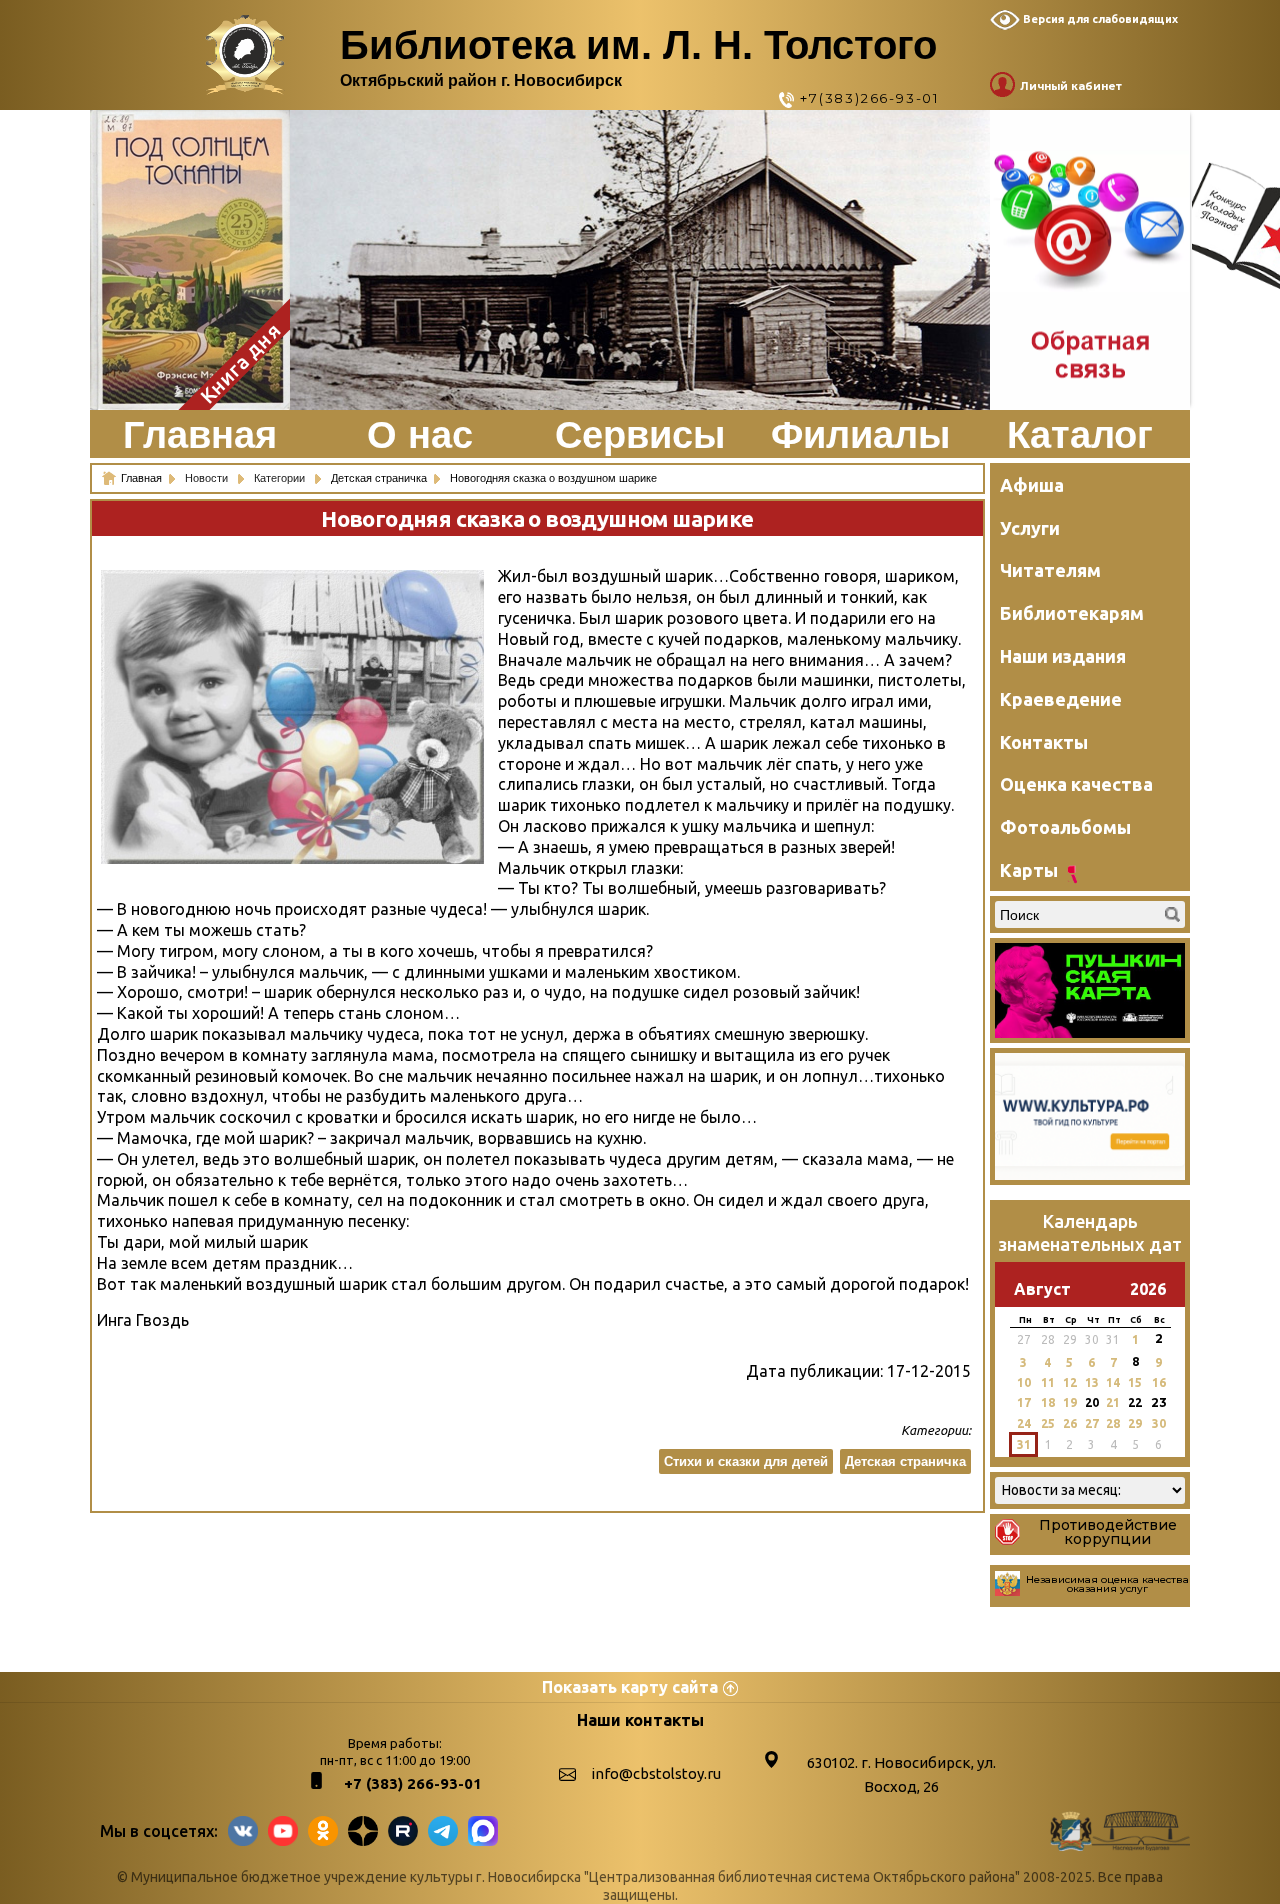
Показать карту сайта (630, 1687)
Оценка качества (1076, 784)
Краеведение (1061, 699)
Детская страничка (905, 1461)
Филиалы (860, 435)
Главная (200, 435)
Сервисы (640, 435)
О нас (420, 435)
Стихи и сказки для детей (746, 1461)
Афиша (1032, 485)
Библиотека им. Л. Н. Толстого (638, 45)
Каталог (1080, 435)
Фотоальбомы (1065, 827)
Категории (281, 478)
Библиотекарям (1072, 613)
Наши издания (1063, 656)
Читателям (1050, 570)
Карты (1029, 870)
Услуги (1030, 528)
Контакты (1044, 742)
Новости (208, 478)
